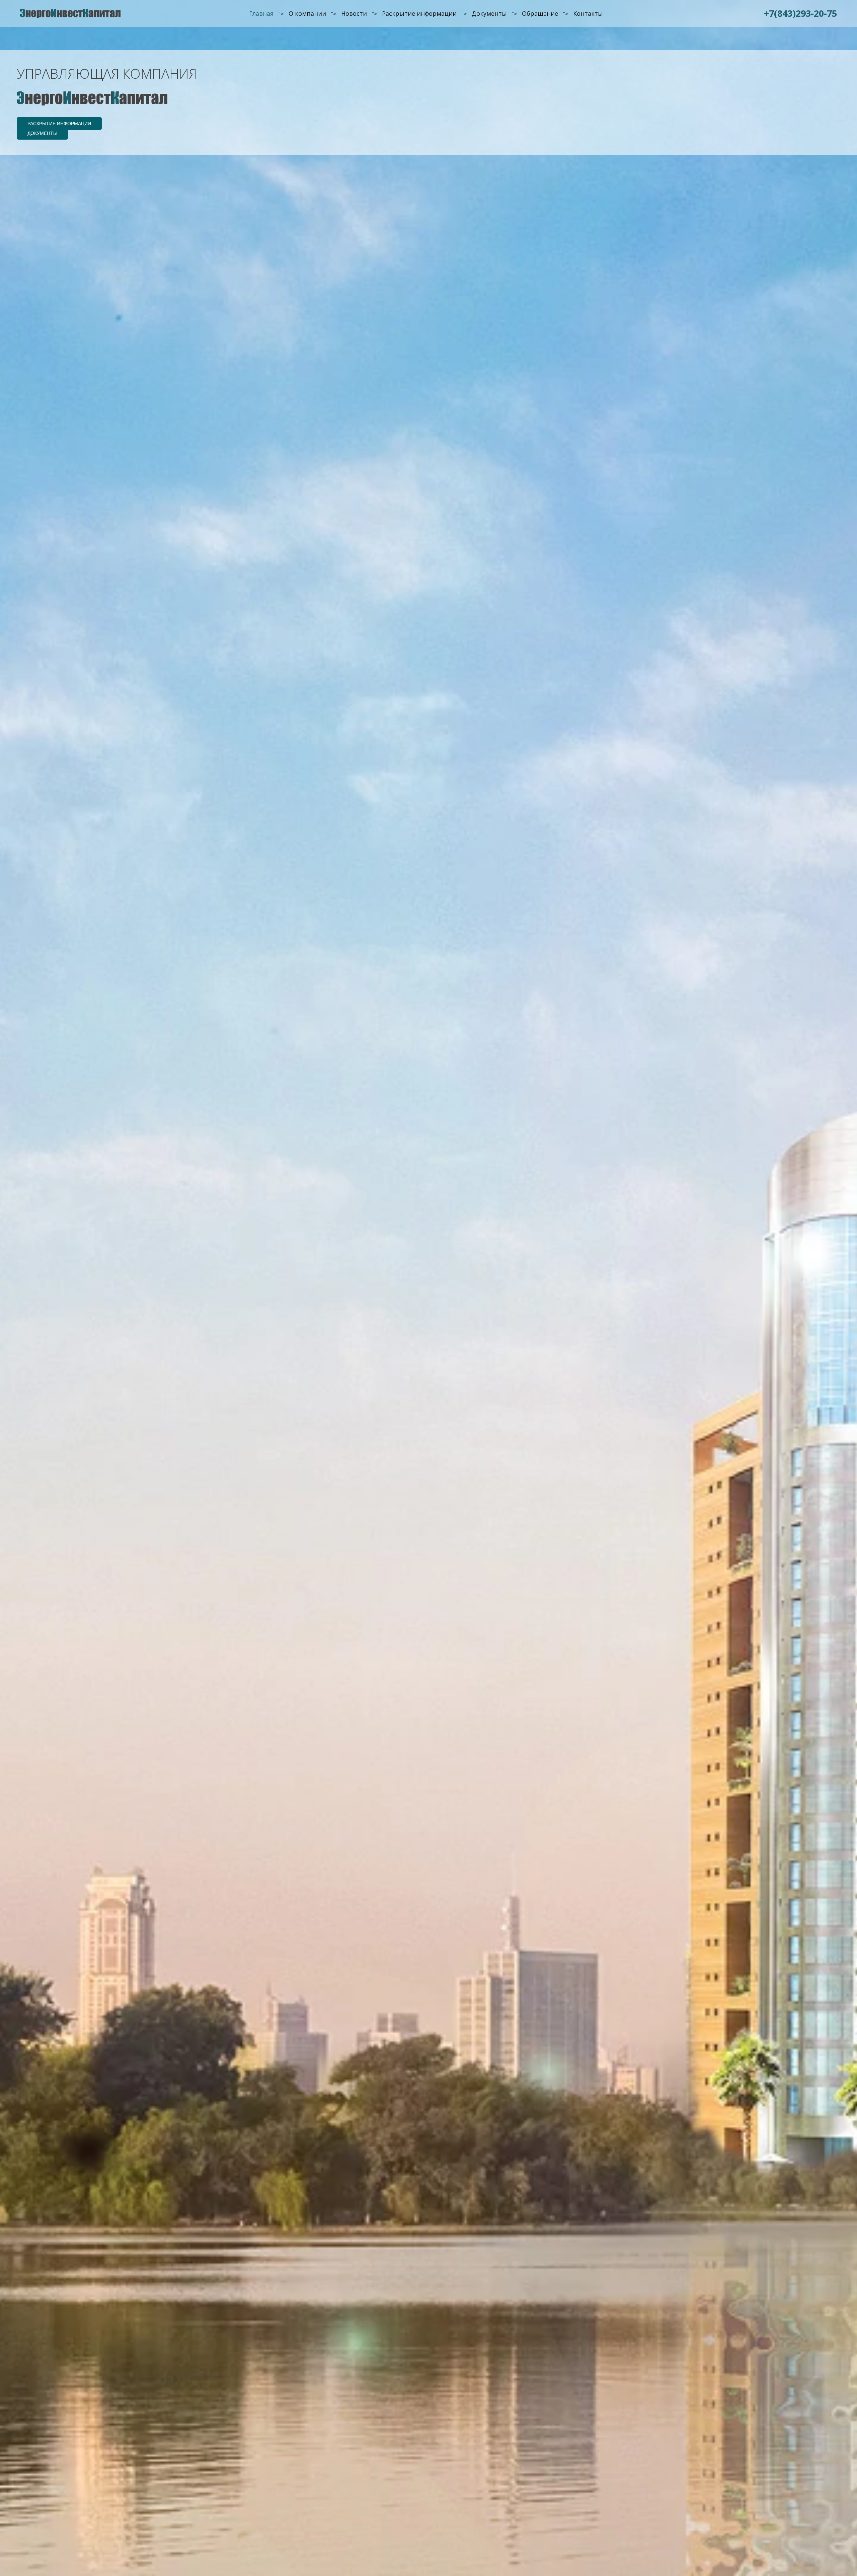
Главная (261, 13)
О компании (307, 13)
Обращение (540, 13)
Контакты (588, 13)
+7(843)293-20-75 (800, 13)
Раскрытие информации (419, 13)
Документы (489, 13)
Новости (354, 13)
